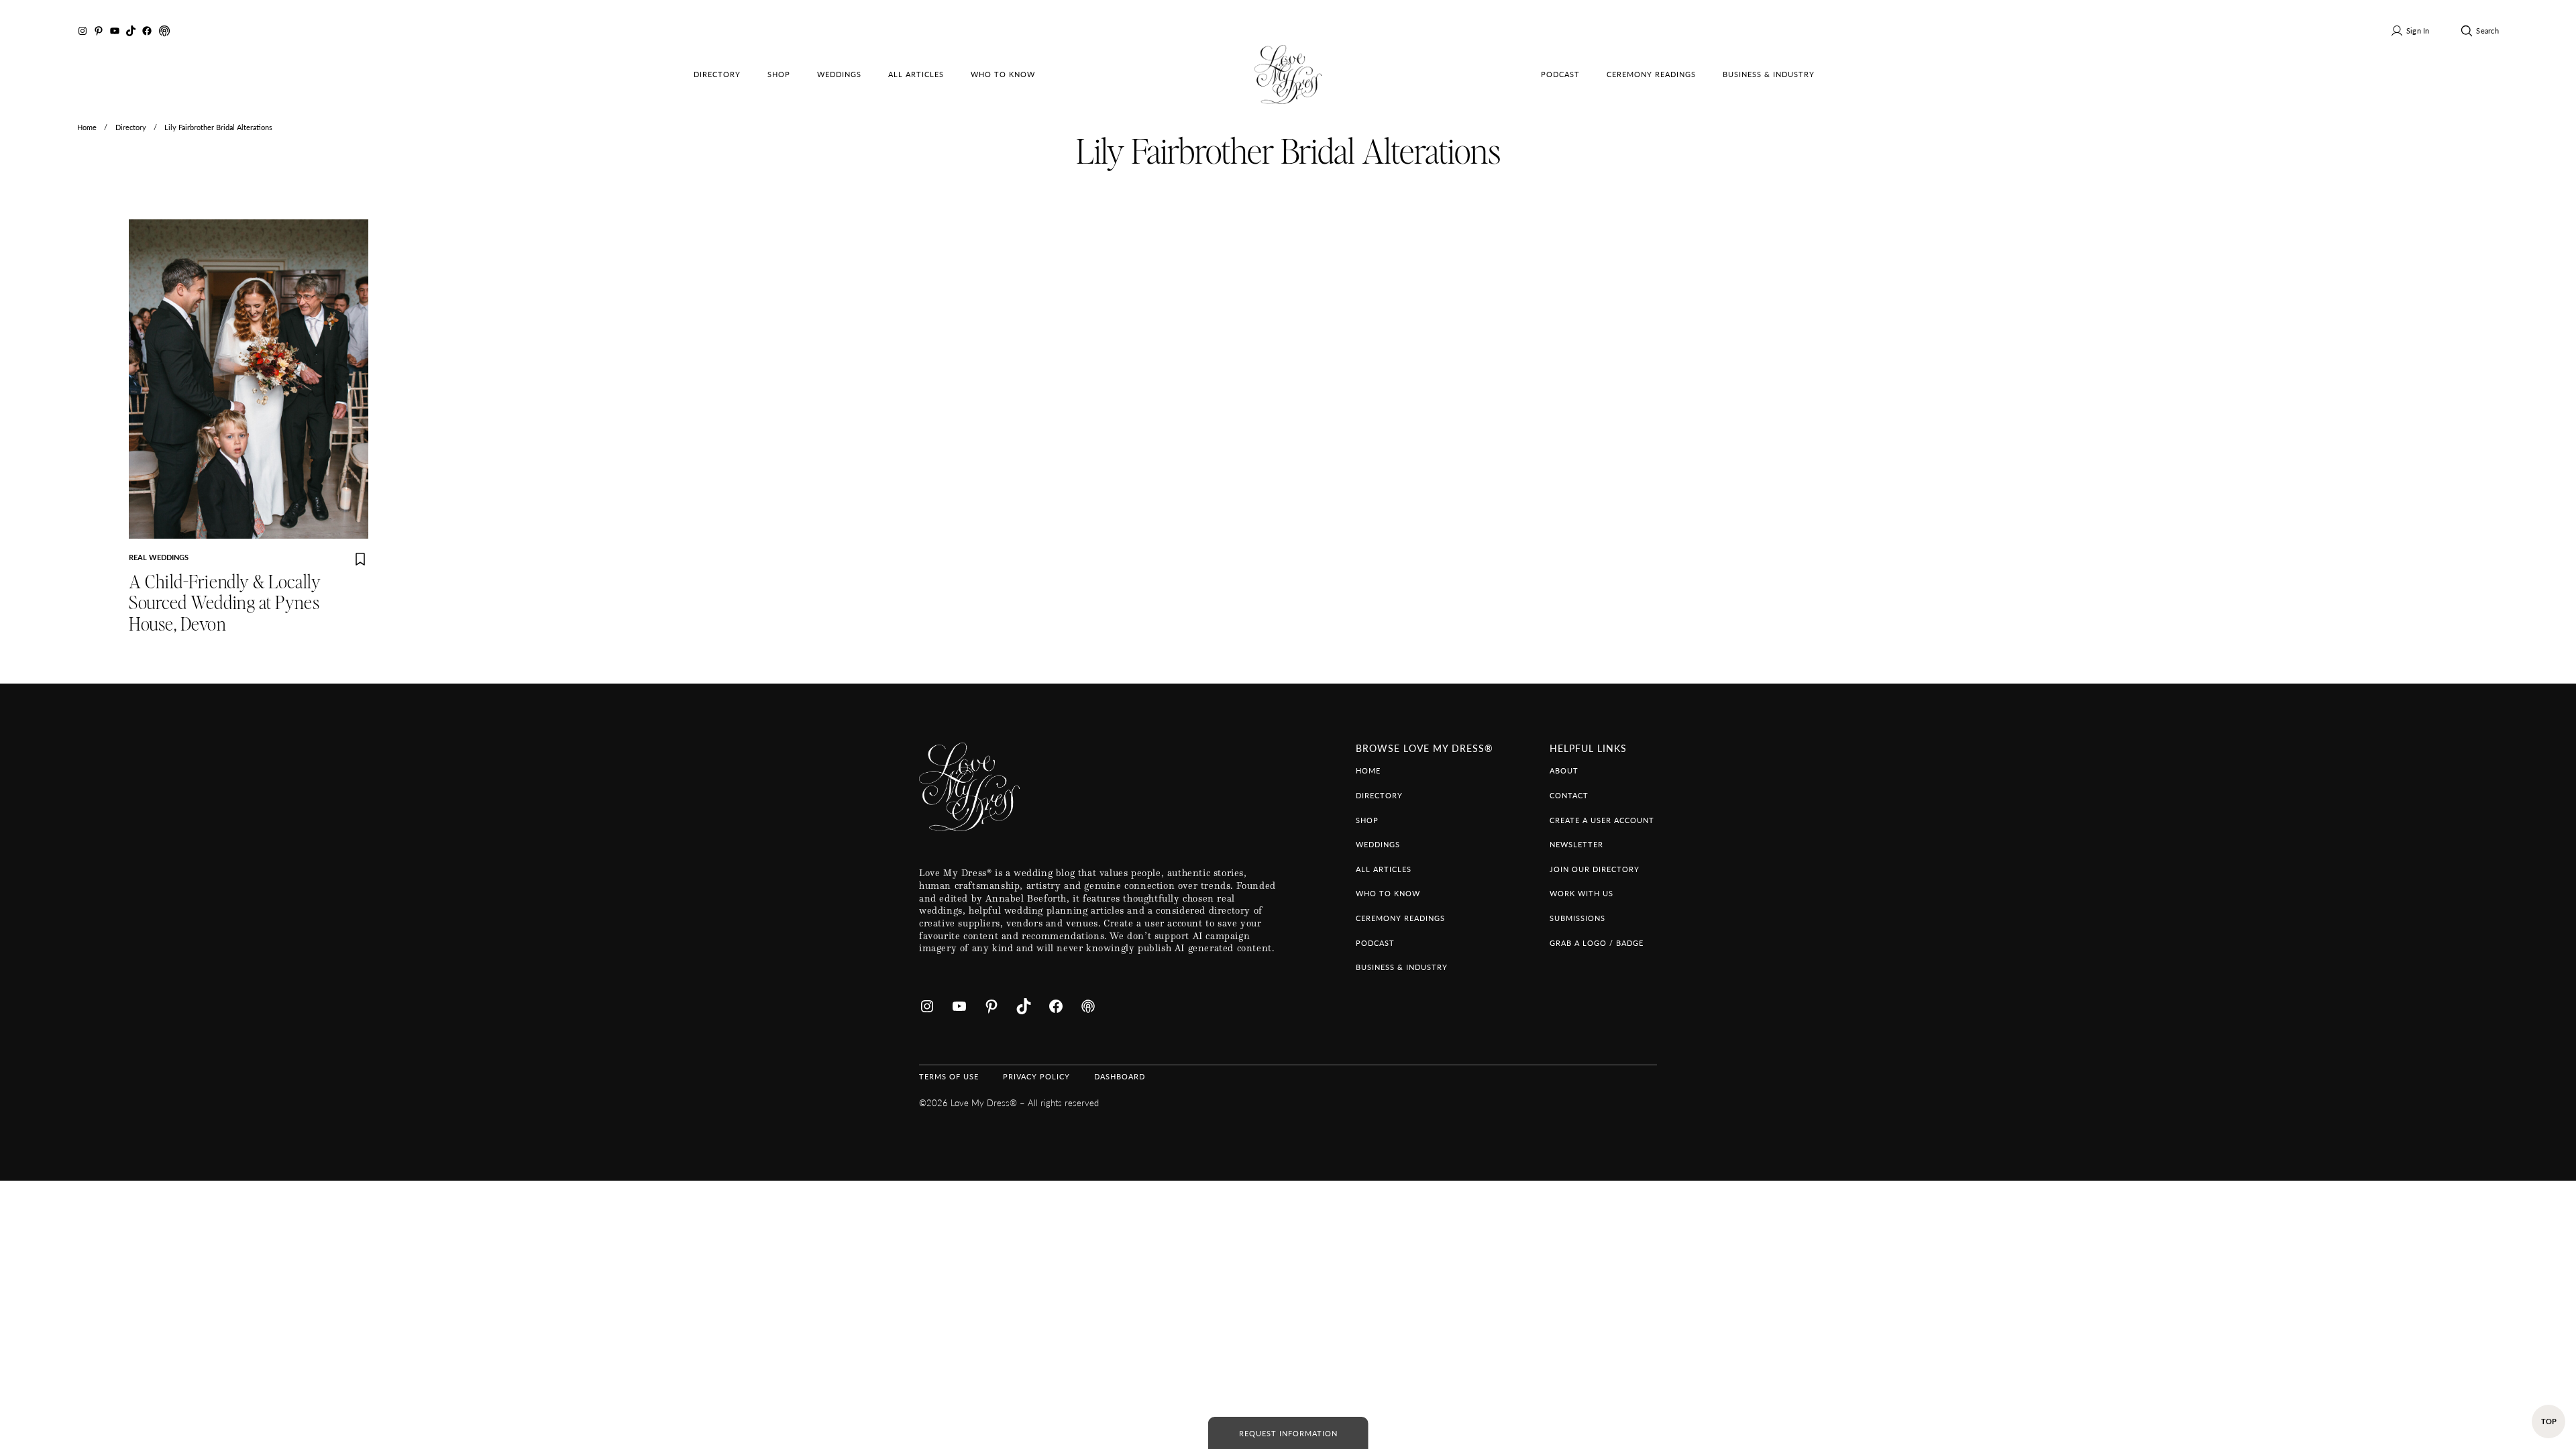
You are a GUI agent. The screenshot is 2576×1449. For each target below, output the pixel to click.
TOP (2549, 1421)
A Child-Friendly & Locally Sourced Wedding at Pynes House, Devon (225, 604)
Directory (131, 127)
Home (87, 127)
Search (2487, 30)
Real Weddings (159, 557)
